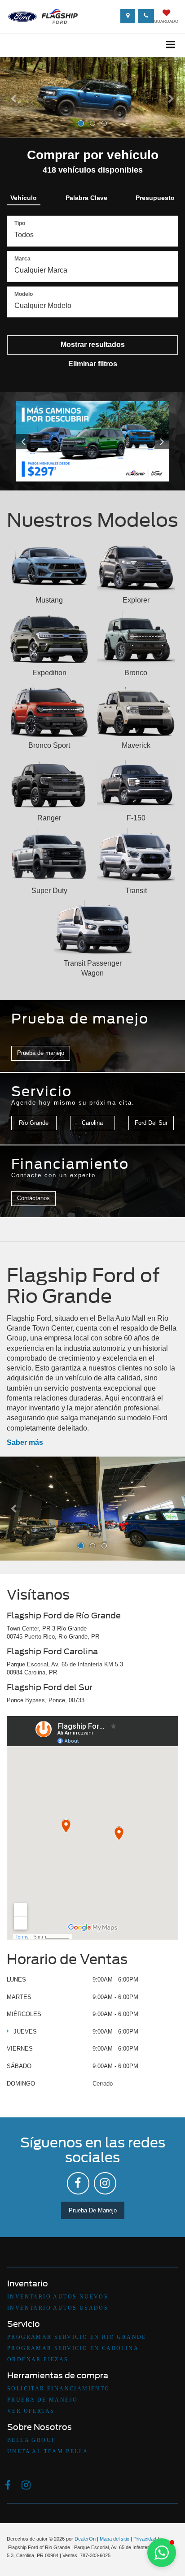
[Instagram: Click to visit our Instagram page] (105, 2183)
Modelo (24, 294)
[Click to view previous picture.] (27, 441)
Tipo (20, 223)
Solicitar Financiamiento (59, 2389)
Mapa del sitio (115, 2539)
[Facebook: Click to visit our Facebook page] (78, 2183)
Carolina (92, 1123)
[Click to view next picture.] (158, 441)
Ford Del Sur (151, 1123)
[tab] (24, 196)
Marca (22, 259)
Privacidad (145, 2539)
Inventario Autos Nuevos (58, 2297)
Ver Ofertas (31, 2411)
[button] (14, 115)
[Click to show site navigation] (171, 45)
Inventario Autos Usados (58, 2308)
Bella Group (31, 2440)
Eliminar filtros (93, 364)
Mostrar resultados (93, 345)
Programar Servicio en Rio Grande (77, 2337)
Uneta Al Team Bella (48, 2451)
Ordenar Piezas (38, 2359)
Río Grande (34, 1123)
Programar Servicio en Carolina (73, 2348)
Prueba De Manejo (93, 2210)
